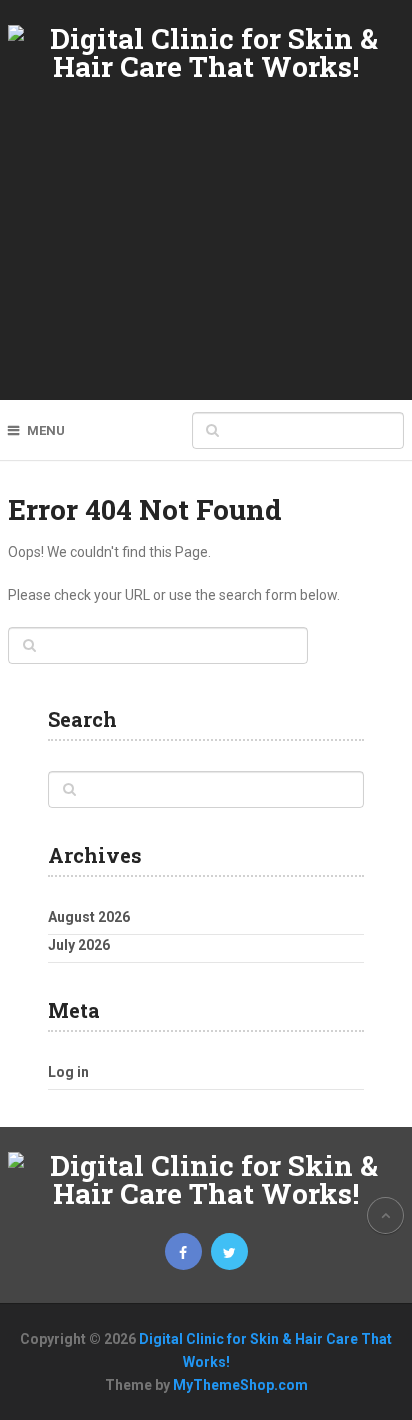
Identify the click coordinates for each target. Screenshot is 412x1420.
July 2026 (79, 945)
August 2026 (89, 917)
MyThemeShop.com (240, 1385)
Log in (68, 1072)
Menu (46, 430)
